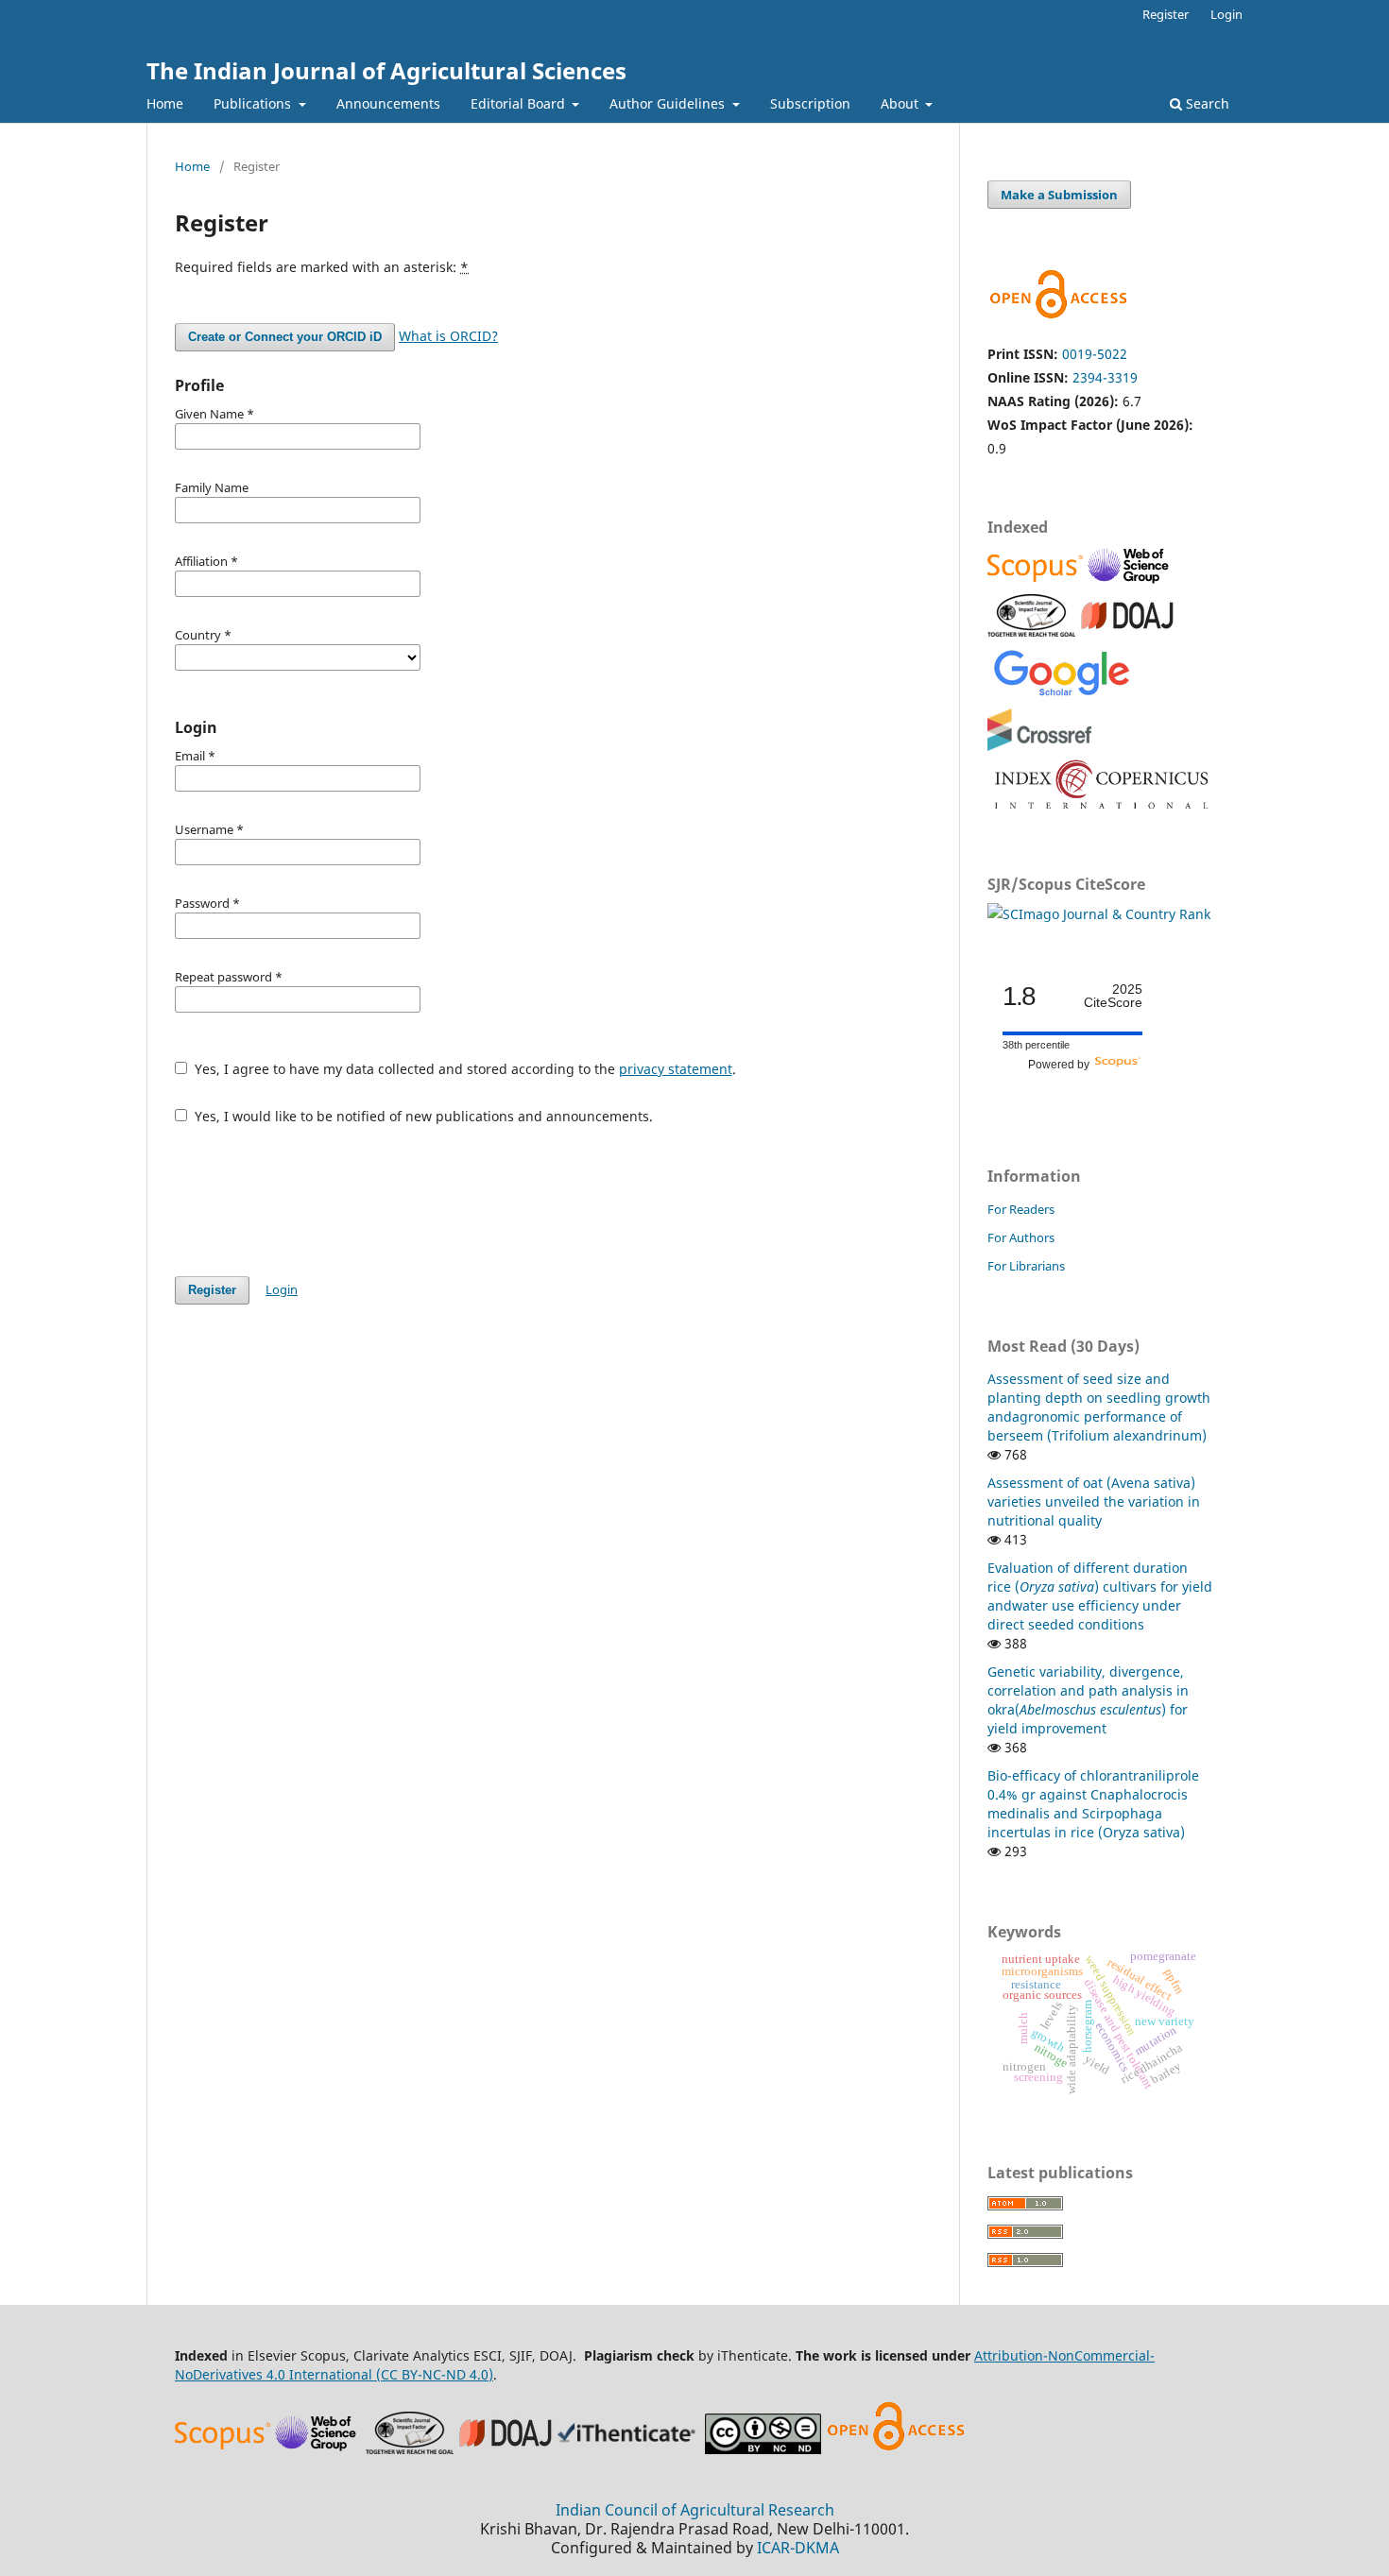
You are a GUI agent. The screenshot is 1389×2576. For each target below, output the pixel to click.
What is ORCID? (448, 336)
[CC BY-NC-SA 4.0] (763, 2449)
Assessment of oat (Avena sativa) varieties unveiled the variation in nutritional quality (1094, 1501)
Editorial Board (520, 103)
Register (1166, 14)
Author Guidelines (669, 103)
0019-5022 (1095, 354)
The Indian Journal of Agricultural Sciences (386, 70)
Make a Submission (1059, 195)
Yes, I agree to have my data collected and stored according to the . (463, 1069)
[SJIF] (1031, 631)
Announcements (388, 103)
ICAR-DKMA (798, 2548)
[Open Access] (896, 2449)
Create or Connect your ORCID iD (285, 337)
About (901, 103)
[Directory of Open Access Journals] (1127, 631)
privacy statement (676, 1069)
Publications (254, 103)
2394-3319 (1105, 377)
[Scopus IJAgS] (1037, 581)
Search (1206, 103)
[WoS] (1131, 581)
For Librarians (1026, 1266)
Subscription (810, 103)
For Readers (1021, 1209)
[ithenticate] (629, 2449)
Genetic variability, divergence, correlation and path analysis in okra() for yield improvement (1088, 1700)
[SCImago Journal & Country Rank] (1099, 914)
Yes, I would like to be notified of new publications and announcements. (422, 1116)
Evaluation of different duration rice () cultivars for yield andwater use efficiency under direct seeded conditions (1100, 1596)
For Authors (1021, 1237)
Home (165, 103)
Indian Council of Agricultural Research (695, 2510)
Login (1226, 14)
